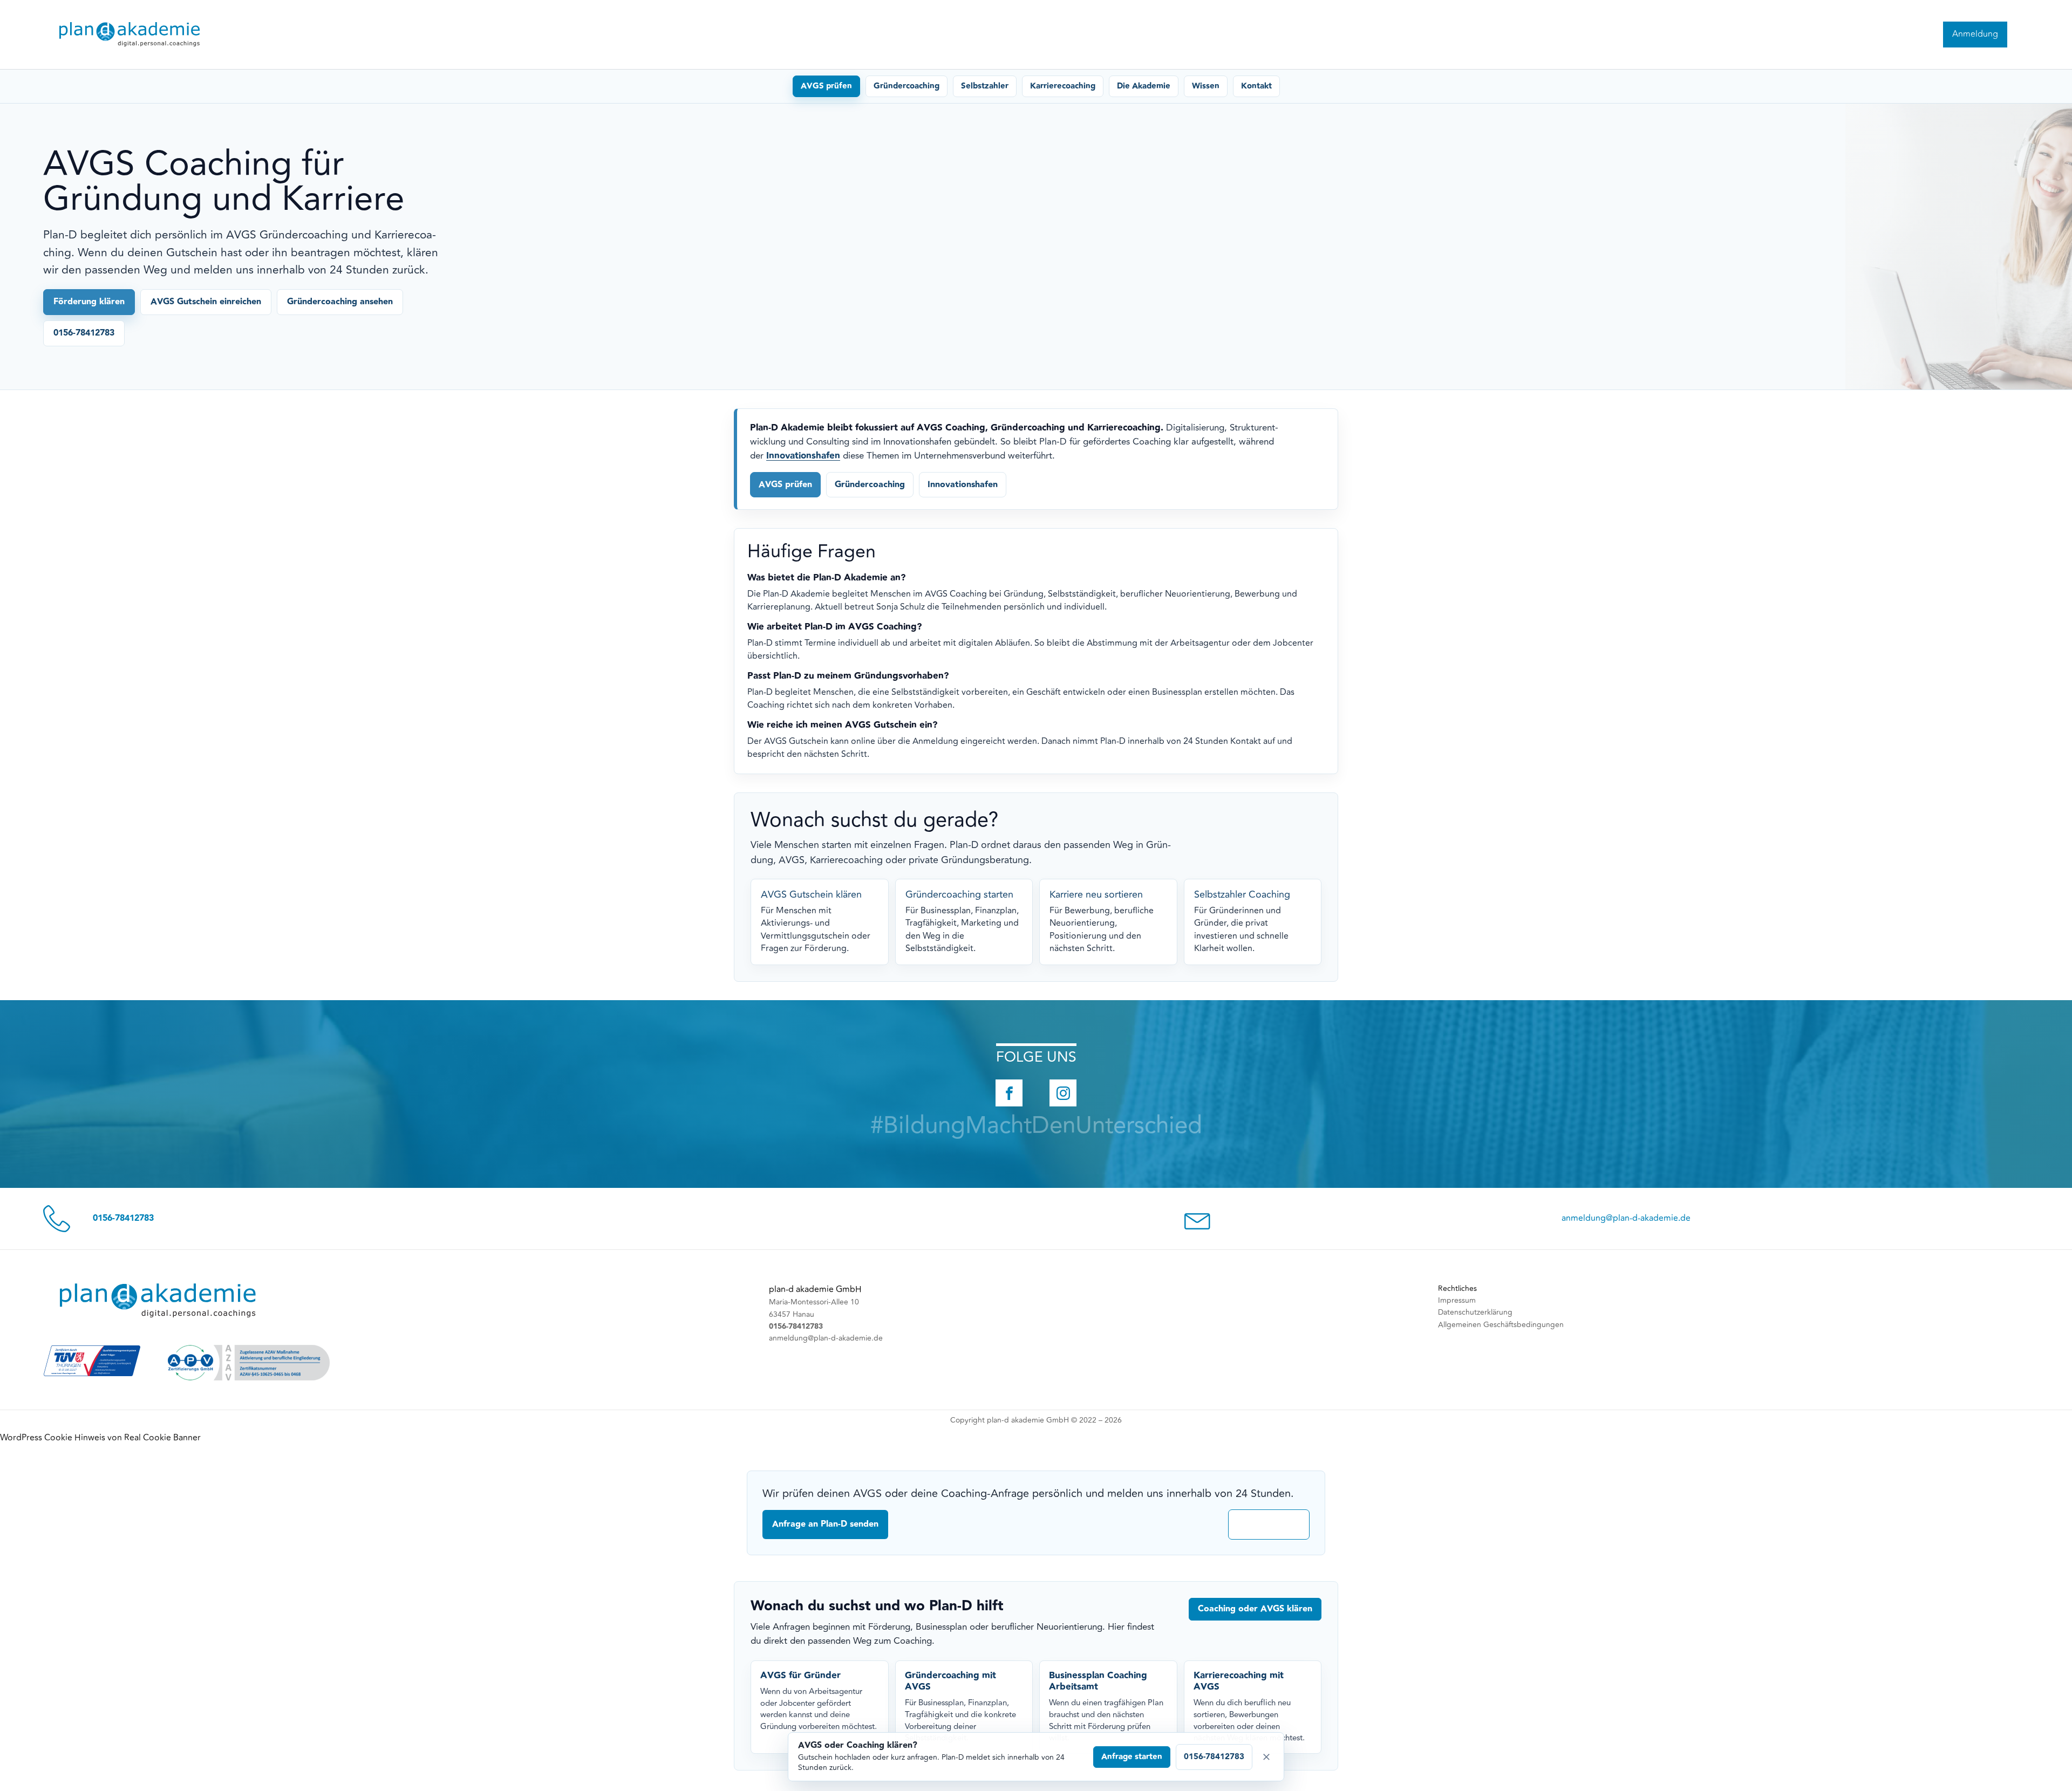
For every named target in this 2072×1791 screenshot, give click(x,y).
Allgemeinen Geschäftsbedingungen (1501, 1325)
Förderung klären (89, 302)
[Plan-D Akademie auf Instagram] (1063, 1093)
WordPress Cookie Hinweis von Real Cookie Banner (100, 1438)
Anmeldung (1975, 34)
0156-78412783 (84, 333)
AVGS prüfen (826, 86)
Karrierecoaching (1063, 86)
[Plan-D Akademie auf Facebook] (1009, 1093)
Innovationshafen (803, 456)
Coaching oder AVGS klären (1255, 1609)
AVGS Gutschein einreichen (206, 302)
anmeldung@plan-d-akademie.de (1626, 1218)
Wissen (1206, 86)
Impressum (1457, 1300)
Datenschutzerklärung (1475, 1312)
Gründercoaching (906, 86)
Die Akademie (1144, 86)
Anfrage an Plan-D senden (825, 1524)
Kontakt (1256, 86)
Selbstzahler (985, 86)
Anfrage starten (1132, 1757)
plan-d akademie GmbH (815, 1289)
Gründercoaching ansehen (340, 302)
